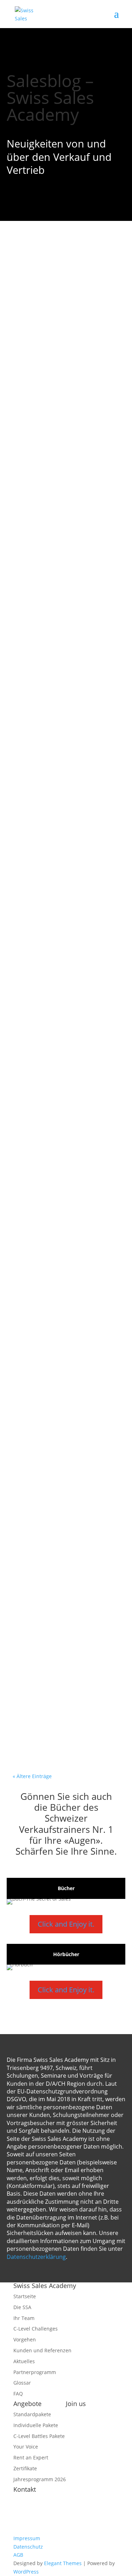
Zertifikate (25, 2468)
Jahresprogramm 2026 (40, 2479)
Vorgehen (25, 2339)
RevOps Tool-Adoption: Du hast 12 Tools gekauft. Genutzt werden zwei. (64, 1076)
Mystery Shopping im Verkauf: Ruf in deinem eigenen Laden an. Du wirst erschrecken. (64, 446)
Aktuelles (24, 2361)
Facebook (77, 2414)
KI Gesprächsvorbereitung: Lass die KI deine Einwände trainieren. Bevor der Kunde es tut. (65, 603)
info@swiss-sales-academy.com (66, 2521)
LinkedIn (76, 2448)
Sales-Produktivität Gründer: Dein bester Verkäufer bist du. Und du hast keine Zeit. (63, 1671)
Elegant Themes (63, 2563)
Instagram (78, 2439)
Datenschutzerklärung (36, 2257)
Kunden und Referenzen (42, 2350)
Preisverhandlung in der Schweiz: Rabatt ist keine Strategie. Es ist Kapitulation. (63, 922)
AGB (18, 2555)
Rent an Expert (31, 2457)
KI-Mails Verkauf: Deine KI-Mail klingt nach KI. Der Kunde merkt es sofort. (65, 1527)
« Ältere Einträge (32, 1776)
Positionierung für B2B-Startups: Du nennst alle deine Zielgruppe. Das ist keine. (66, 1221)
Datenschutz (28, 2547)
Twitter (74, 2431)
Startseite (25, 2296)
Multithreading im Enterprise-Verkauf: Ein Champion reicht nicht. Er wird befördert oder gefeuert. (64, 1378)
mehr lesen (38, 368)
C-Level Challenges (36, 2329)
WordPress (26, 2572)
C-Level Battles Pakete (39, 2436)
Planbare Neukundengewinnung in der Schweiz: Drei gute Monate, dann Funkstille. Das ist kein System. (64, 769)
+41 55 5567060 (49, 2530)
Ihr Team (24, 2318)
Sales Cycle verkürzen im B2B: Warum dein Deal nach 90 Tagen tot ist (64, 293)
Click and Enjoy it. (66, 1924)
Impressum (27, 2538)
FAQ (18, 2394)
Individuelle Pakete (36, 2425)
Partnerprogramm (35, 2372)
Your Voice (26, 2447)
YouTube (76, 2423)
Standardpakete (32, 2414)
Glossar (22, 2383)
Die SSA (22, 2307)
